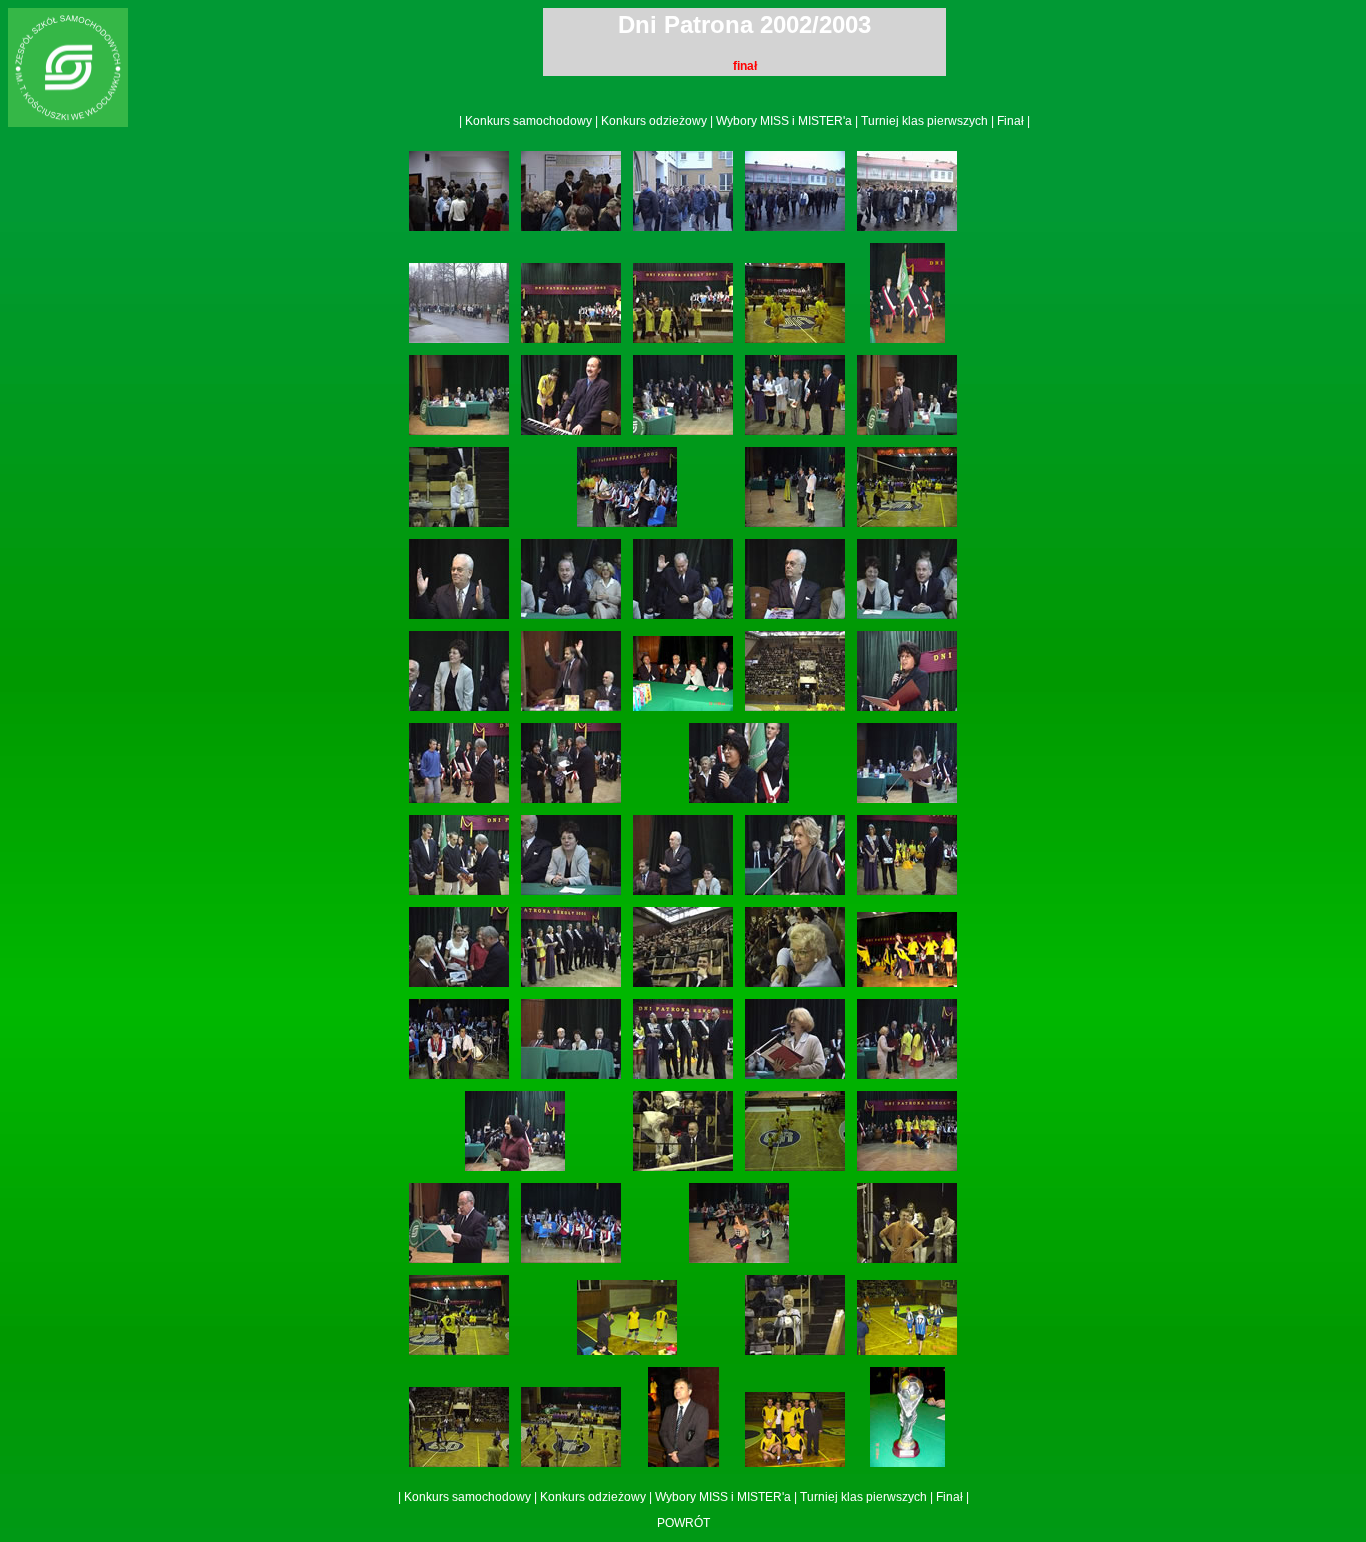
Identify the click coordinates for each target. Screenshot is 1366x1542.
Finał (1010, 121)
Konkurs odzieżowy (654, 121)
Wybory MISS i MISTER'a (784, 121)
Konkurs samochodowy (528, 121)
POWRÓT (683, 1523)
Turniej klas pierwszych (924, 121)
